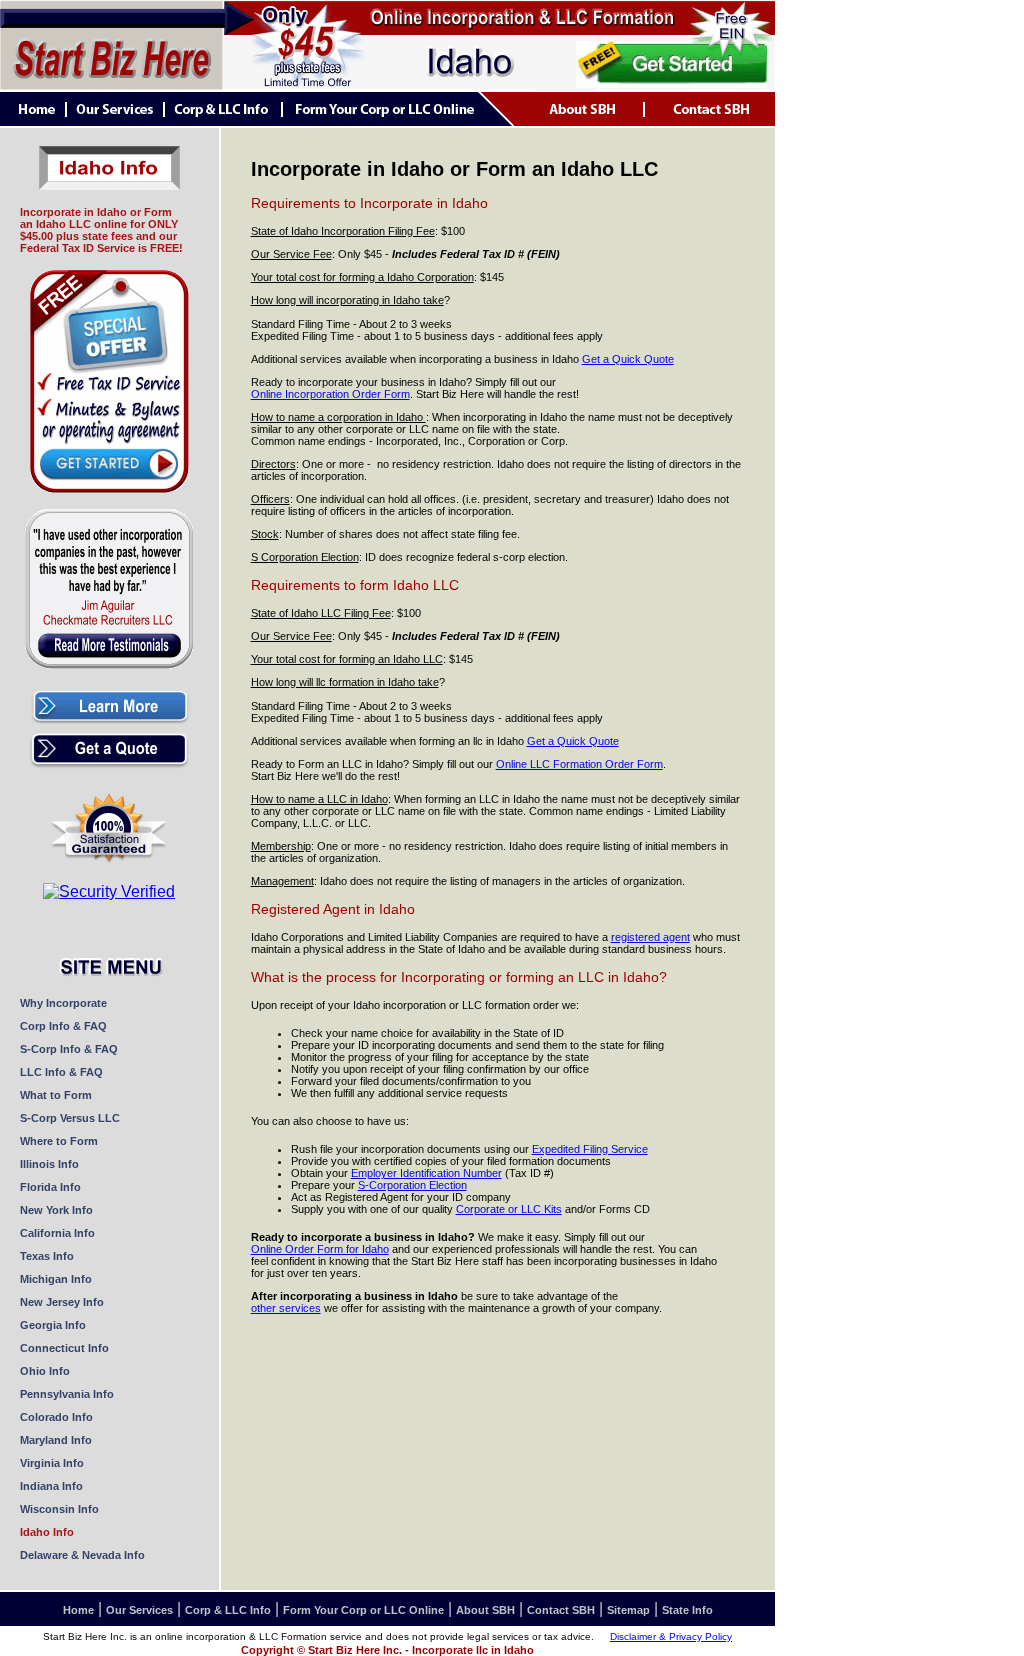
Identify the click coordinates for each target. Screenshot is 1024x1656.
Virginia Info (52, 1463)
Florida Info (50, 1187)
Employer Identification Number (426, 1173)
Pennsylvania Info (67, 1394)
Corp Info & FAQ (63, 1026)
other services (286, 1308)
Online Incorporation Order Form (330, 394)
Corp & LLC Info (228, 1610)
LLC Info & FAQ (61, 1072)
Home (78, 1610)
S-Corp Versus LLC (70, 1118)
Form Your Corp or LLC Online (363, 1610)
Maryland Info (56, 1440)
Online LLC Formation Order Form (579, 764)
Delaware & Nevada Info (82, 1555)
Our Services (139, 1610)
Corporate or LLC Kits (509, 1209)
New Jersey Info (62, 1302)
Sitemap (628, 1610)
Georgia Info (53, 1325)
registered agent (650, 937)
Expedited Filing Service (590, 1149)
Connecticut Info (64, 1348)
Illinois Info (49, 1164)
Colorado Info (56, 1417)
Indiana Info (51, 1486)
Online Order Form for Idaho (320, 1249)
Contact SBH (561, 1610)
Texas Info (47, 1256)
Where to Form (59, 1141)
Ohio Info (45, 1371)
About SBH (485, 1610)
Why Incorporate (63, 1003)
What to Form (56, 1095)
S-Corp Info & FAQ (69, 1049)
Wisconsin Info (59, 1509)
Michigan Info (56, 1279)
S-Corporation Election (412, 1185)
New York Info (56, 1210)
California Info (57, 1233)
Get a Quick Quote (628, 359)
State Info (687, 1610)
